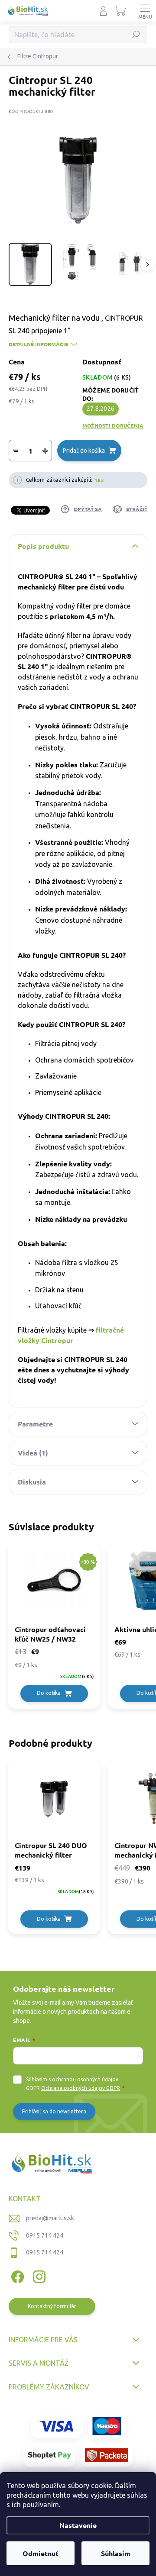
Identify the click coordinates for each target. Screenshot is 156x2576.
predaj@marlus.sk (50, 2218)
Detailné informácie (38, 344)
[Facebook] (16, 2275)
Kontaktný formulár (52, 2306)
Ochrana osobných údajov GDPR (81, 2088)
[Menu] (145, 11)
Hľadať (136, 34)
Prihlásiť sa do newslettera (54, 2111)
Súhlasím (116, 2553)
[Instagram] (38, 2275)
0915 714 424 (45, 2235)
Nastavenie (78, 2525)
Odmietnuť (41, 2553)
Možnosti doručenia (113, 425)
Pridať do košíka (84, 451)
